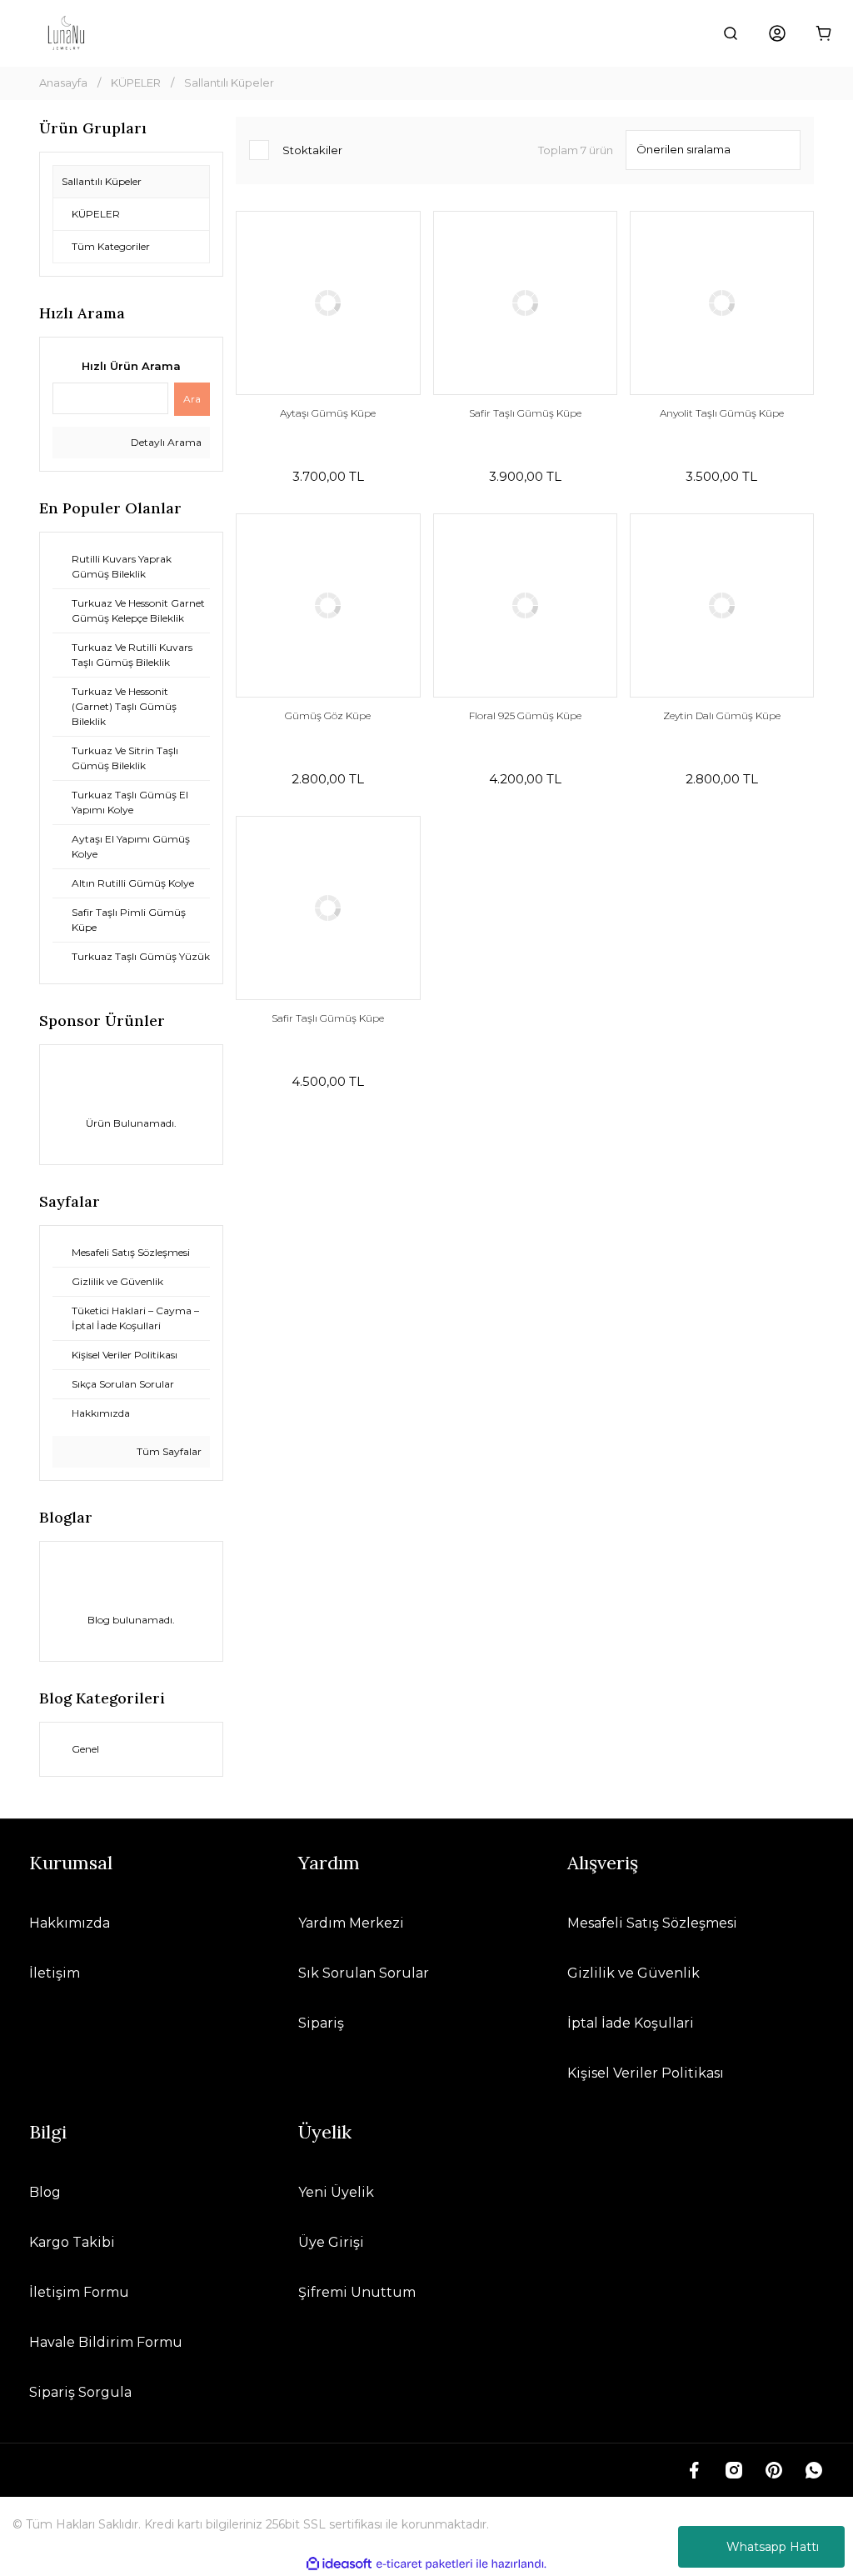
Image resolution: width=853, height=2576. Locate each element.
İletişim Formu (79, 2292)
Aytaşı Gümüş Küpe (328, 413)
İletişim (55, 1973)
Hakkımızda (70, 1923)
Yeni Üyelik (336, 2192)
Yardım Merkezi (351, 1923)
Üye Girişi (331, 2242)
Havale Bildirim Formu (106, 2342)
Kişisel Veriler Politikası (646, 2073)
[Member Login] (777, 33)
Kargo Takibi (72, 2242)
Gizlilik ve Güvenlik (634, 1973)
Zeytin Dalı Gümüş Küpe (722, 715)
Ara (192, 399)
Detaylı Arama (165, 442)
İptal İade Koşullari (631, 2023)
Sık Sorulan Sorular (364, 1973)
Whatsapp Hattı (773, 2547)
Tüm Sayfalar (168, 1451)
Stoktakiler (312, 150)
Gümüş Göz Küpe (328, 715)
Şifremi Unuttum (357, 2292)
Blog (45, 2192)
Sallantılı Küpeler (229, 83)
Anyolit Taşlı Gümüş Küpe (722, 413)
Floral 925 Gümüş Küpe (525, 715)
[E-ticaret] (424, 2564)
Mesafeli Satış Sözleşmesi (652, 1923)
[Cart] (824, 33)
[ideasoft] (339, 2564)
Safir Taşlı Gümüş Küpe (525, 413)
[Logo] (66, 33)
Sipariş (321, 2023)
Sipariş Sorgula (80, 2392)
